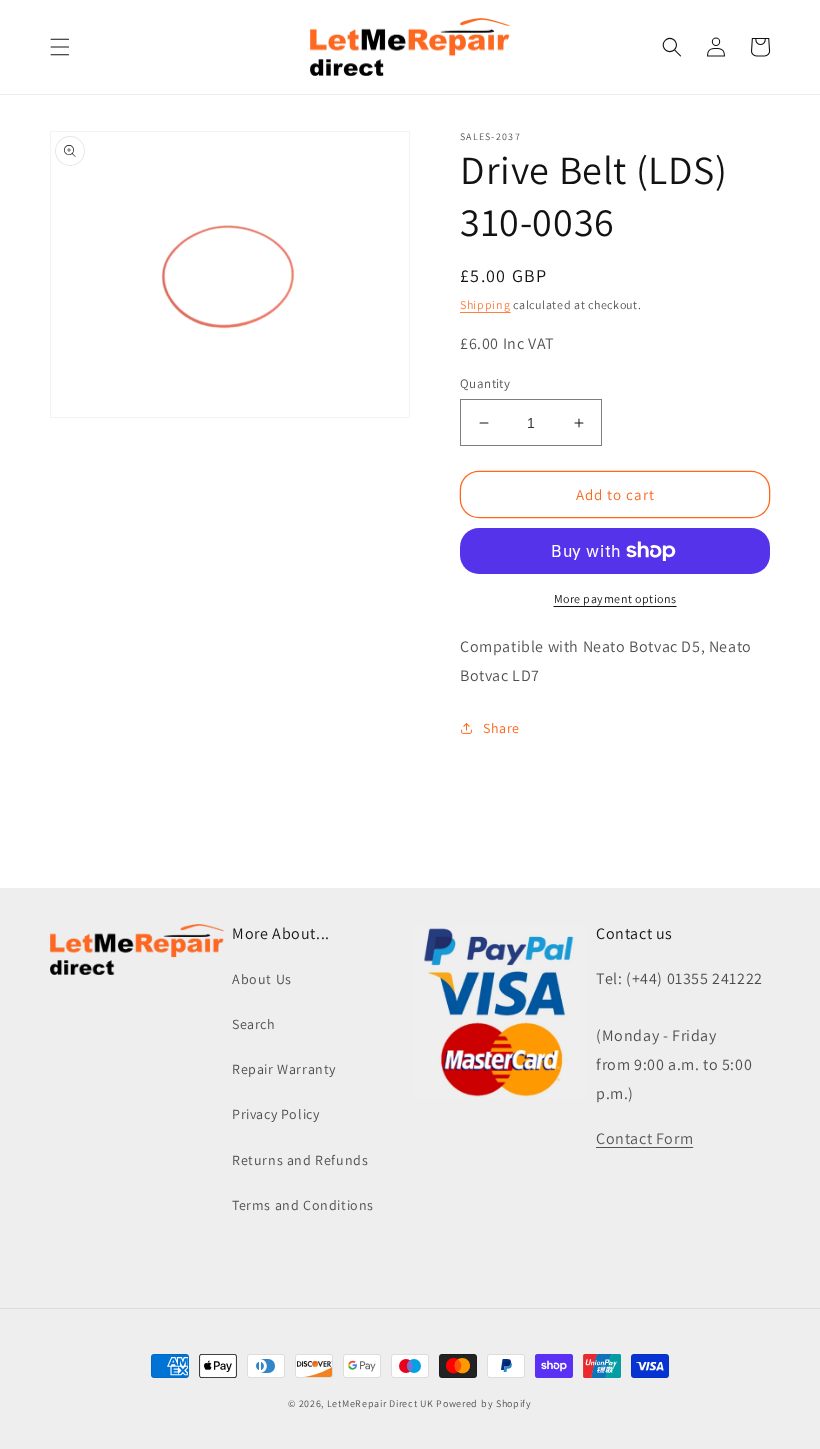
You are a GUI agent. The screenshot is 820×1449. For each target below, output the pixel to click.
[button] (60, 47)
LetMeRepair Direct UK (380, 1403)
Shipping (485, 304)
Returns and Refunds (300, 1160)
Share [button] (501, 728)
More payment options (615, 598)
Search (254, 1024)
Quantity (485, 383)
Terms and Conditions (303, 1205)
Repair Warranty (284, 1069)
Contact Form (644, 1138)
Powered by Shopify (484, 1403)
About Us (262, 979)
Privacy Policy (275, 1114)
